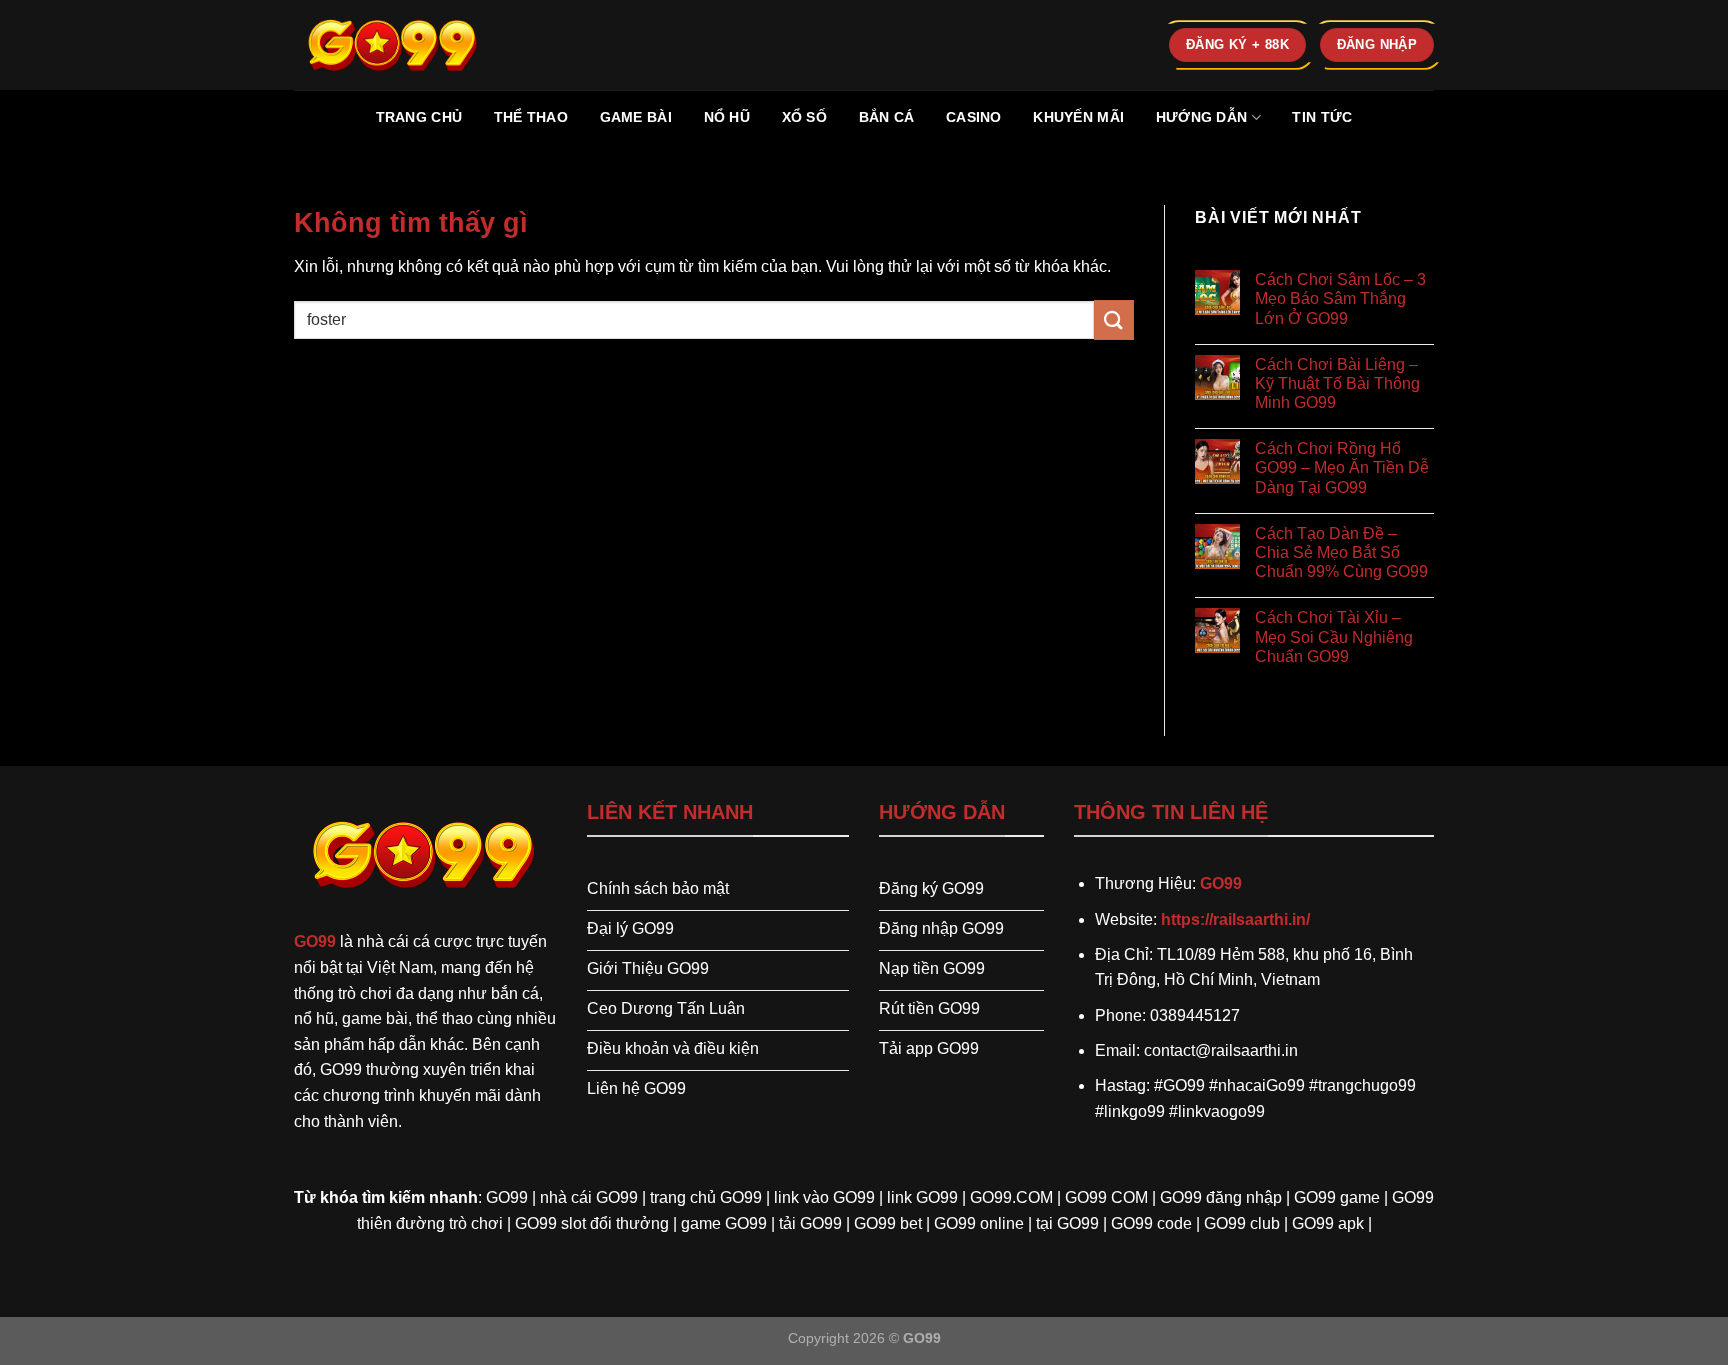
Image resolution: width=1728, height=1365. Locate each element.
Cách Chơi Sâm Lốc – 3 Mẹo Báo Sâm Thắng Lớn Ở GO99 (1340, 298)
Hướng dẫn (1202, 117)
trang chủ (419, 117)
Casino (974, 117)
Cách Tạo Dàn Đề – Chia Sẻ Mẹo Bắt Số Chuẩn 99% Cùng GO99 (1341, 552)
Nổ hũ (727, 117)
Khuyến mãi (1078, 117)
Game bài (636, 117)
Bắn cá (887, 117)
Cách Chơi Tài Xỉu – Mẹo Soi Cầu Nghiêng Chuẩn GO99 (1334, 636)
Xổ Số (804, 117)
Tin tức (1322, 117)
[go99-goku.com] (394, 44)
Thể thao (531, 117)
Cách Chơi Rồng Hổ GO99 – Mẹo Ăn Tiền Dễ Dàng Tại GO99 (1342, 467)
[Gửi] (1114, 319)
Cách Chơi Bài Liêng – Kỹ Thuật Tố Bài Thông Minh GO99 (1337, 383)
